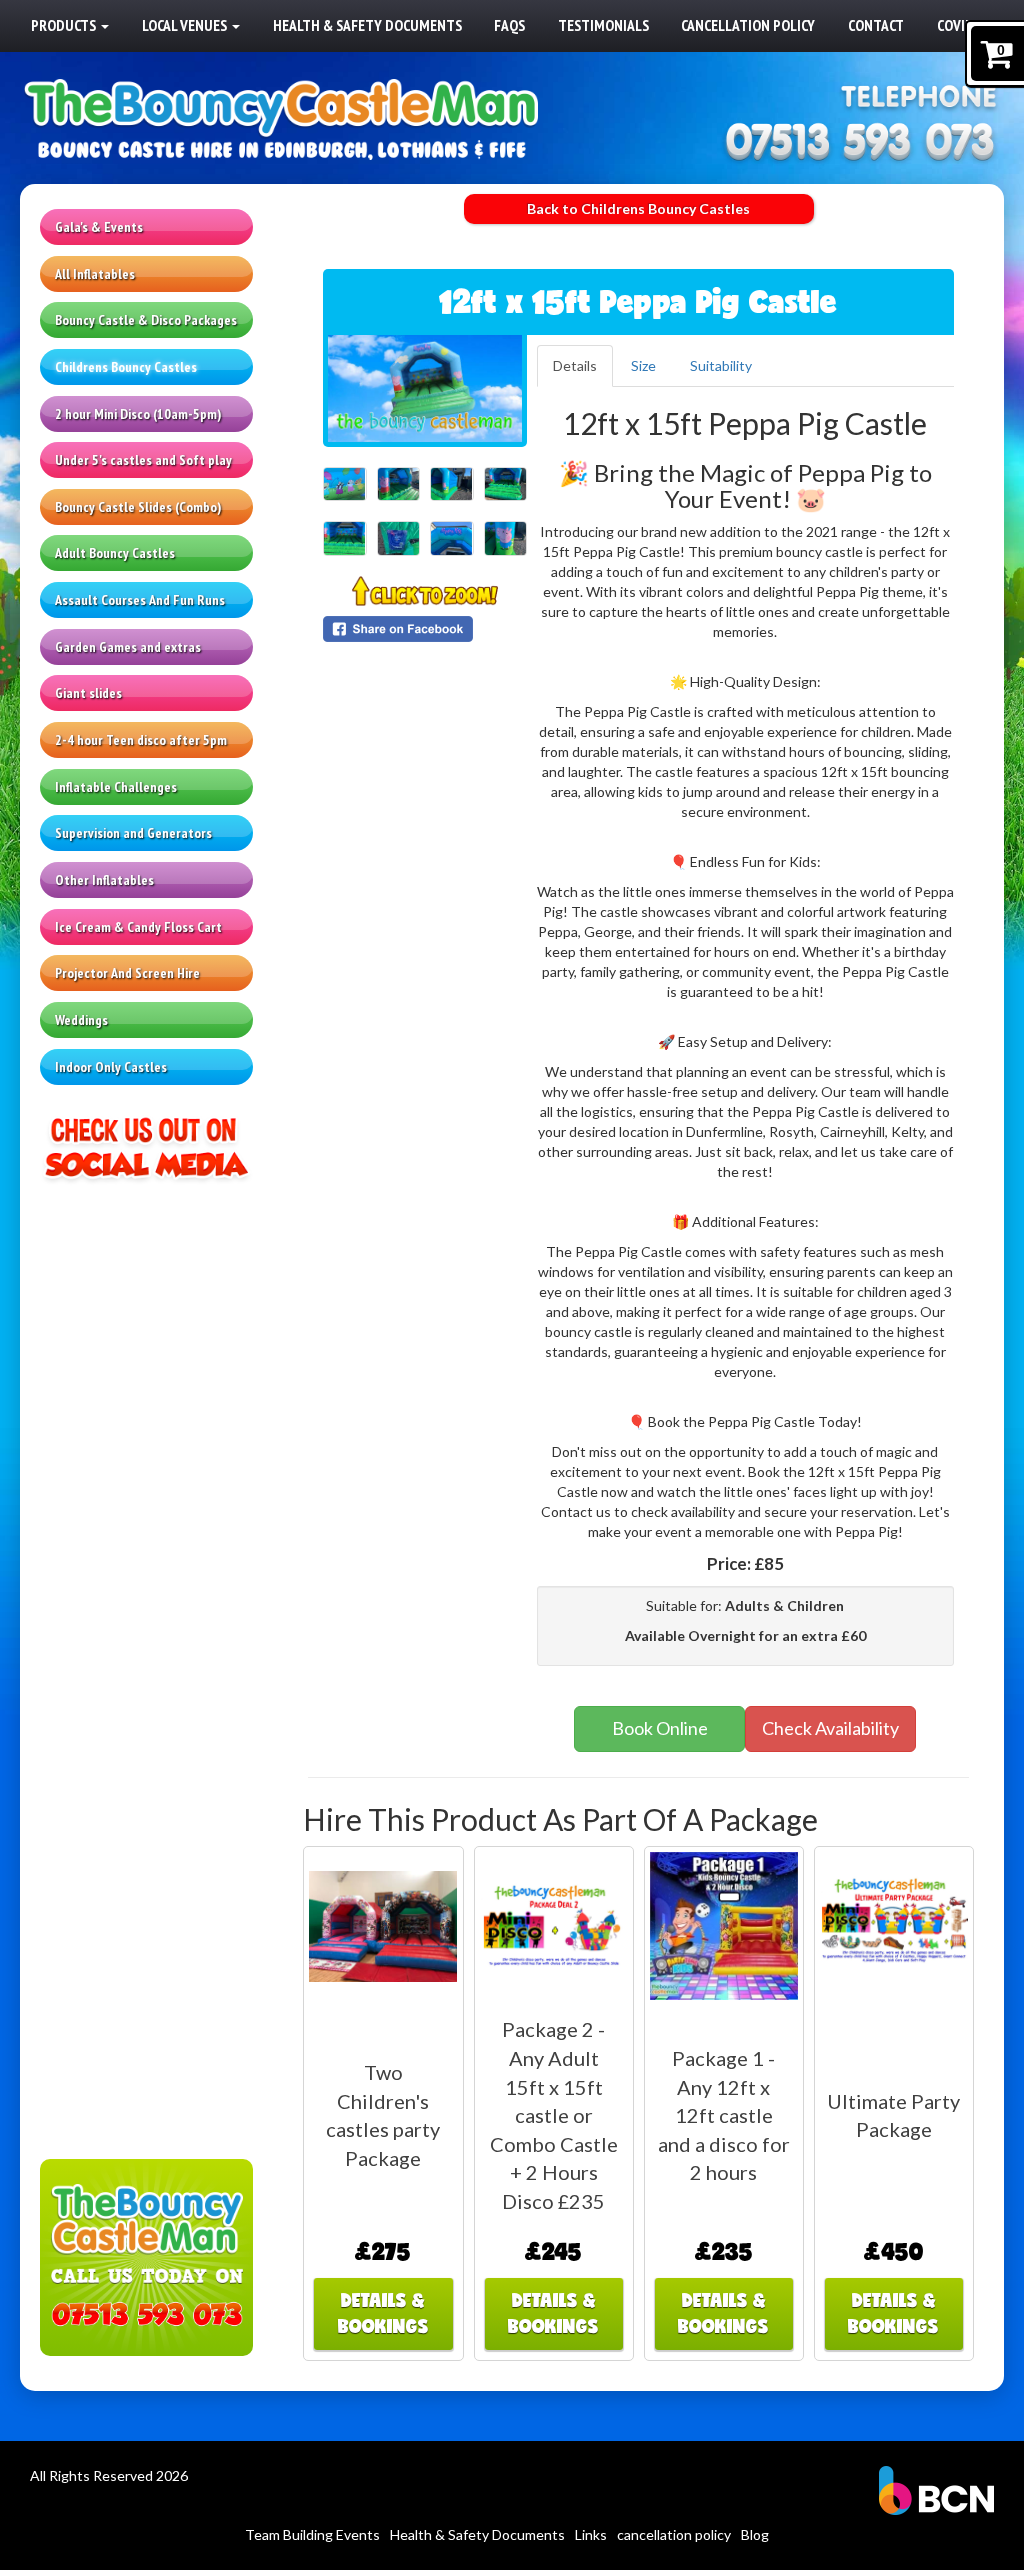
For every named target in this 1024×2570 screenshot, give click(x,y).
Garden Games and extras (128, 647)
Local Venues (186, 25)
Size (643, 365)
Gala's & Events (99, 227)
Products (65, 25)
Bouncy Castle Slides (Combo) (138, 507)
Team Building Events (312, 2534)
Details (575, 365)
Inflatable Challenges (116, 787)
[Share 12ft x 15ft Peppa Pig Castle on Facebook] (425, 629)
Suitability (721, 365)
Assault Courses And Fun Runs (140, 600)
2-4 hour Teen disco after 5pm (141, 740)
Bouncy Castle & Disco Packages (146, 320)
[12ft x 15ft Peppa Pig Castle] (425, 388)
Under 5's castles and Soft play (143, 460)
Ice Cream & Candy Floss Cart (138, 927)
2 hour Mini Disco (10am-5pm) (138, 414)
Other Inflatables (104, 880)
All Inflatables (95, 274)
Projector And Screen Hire (127, 973)
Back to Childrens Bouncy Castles (638, 208)
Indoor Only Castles (111, 1067)
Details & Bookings (383, 2313)
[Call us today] (860, 143)
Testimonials (603, 25)
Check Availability (830, 1728)
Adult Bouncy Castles (115, 553)
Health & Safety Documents (367, 25)
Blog (755, 2534)
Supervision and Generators (133, 833)
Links (591, 2534)
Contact (876, 25)
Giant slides (88, 693)
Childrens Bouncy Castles (126, 367)
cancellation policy (748, 25)
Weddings (81, 1020)
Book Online (660, 1728)
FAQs (509, 25)
